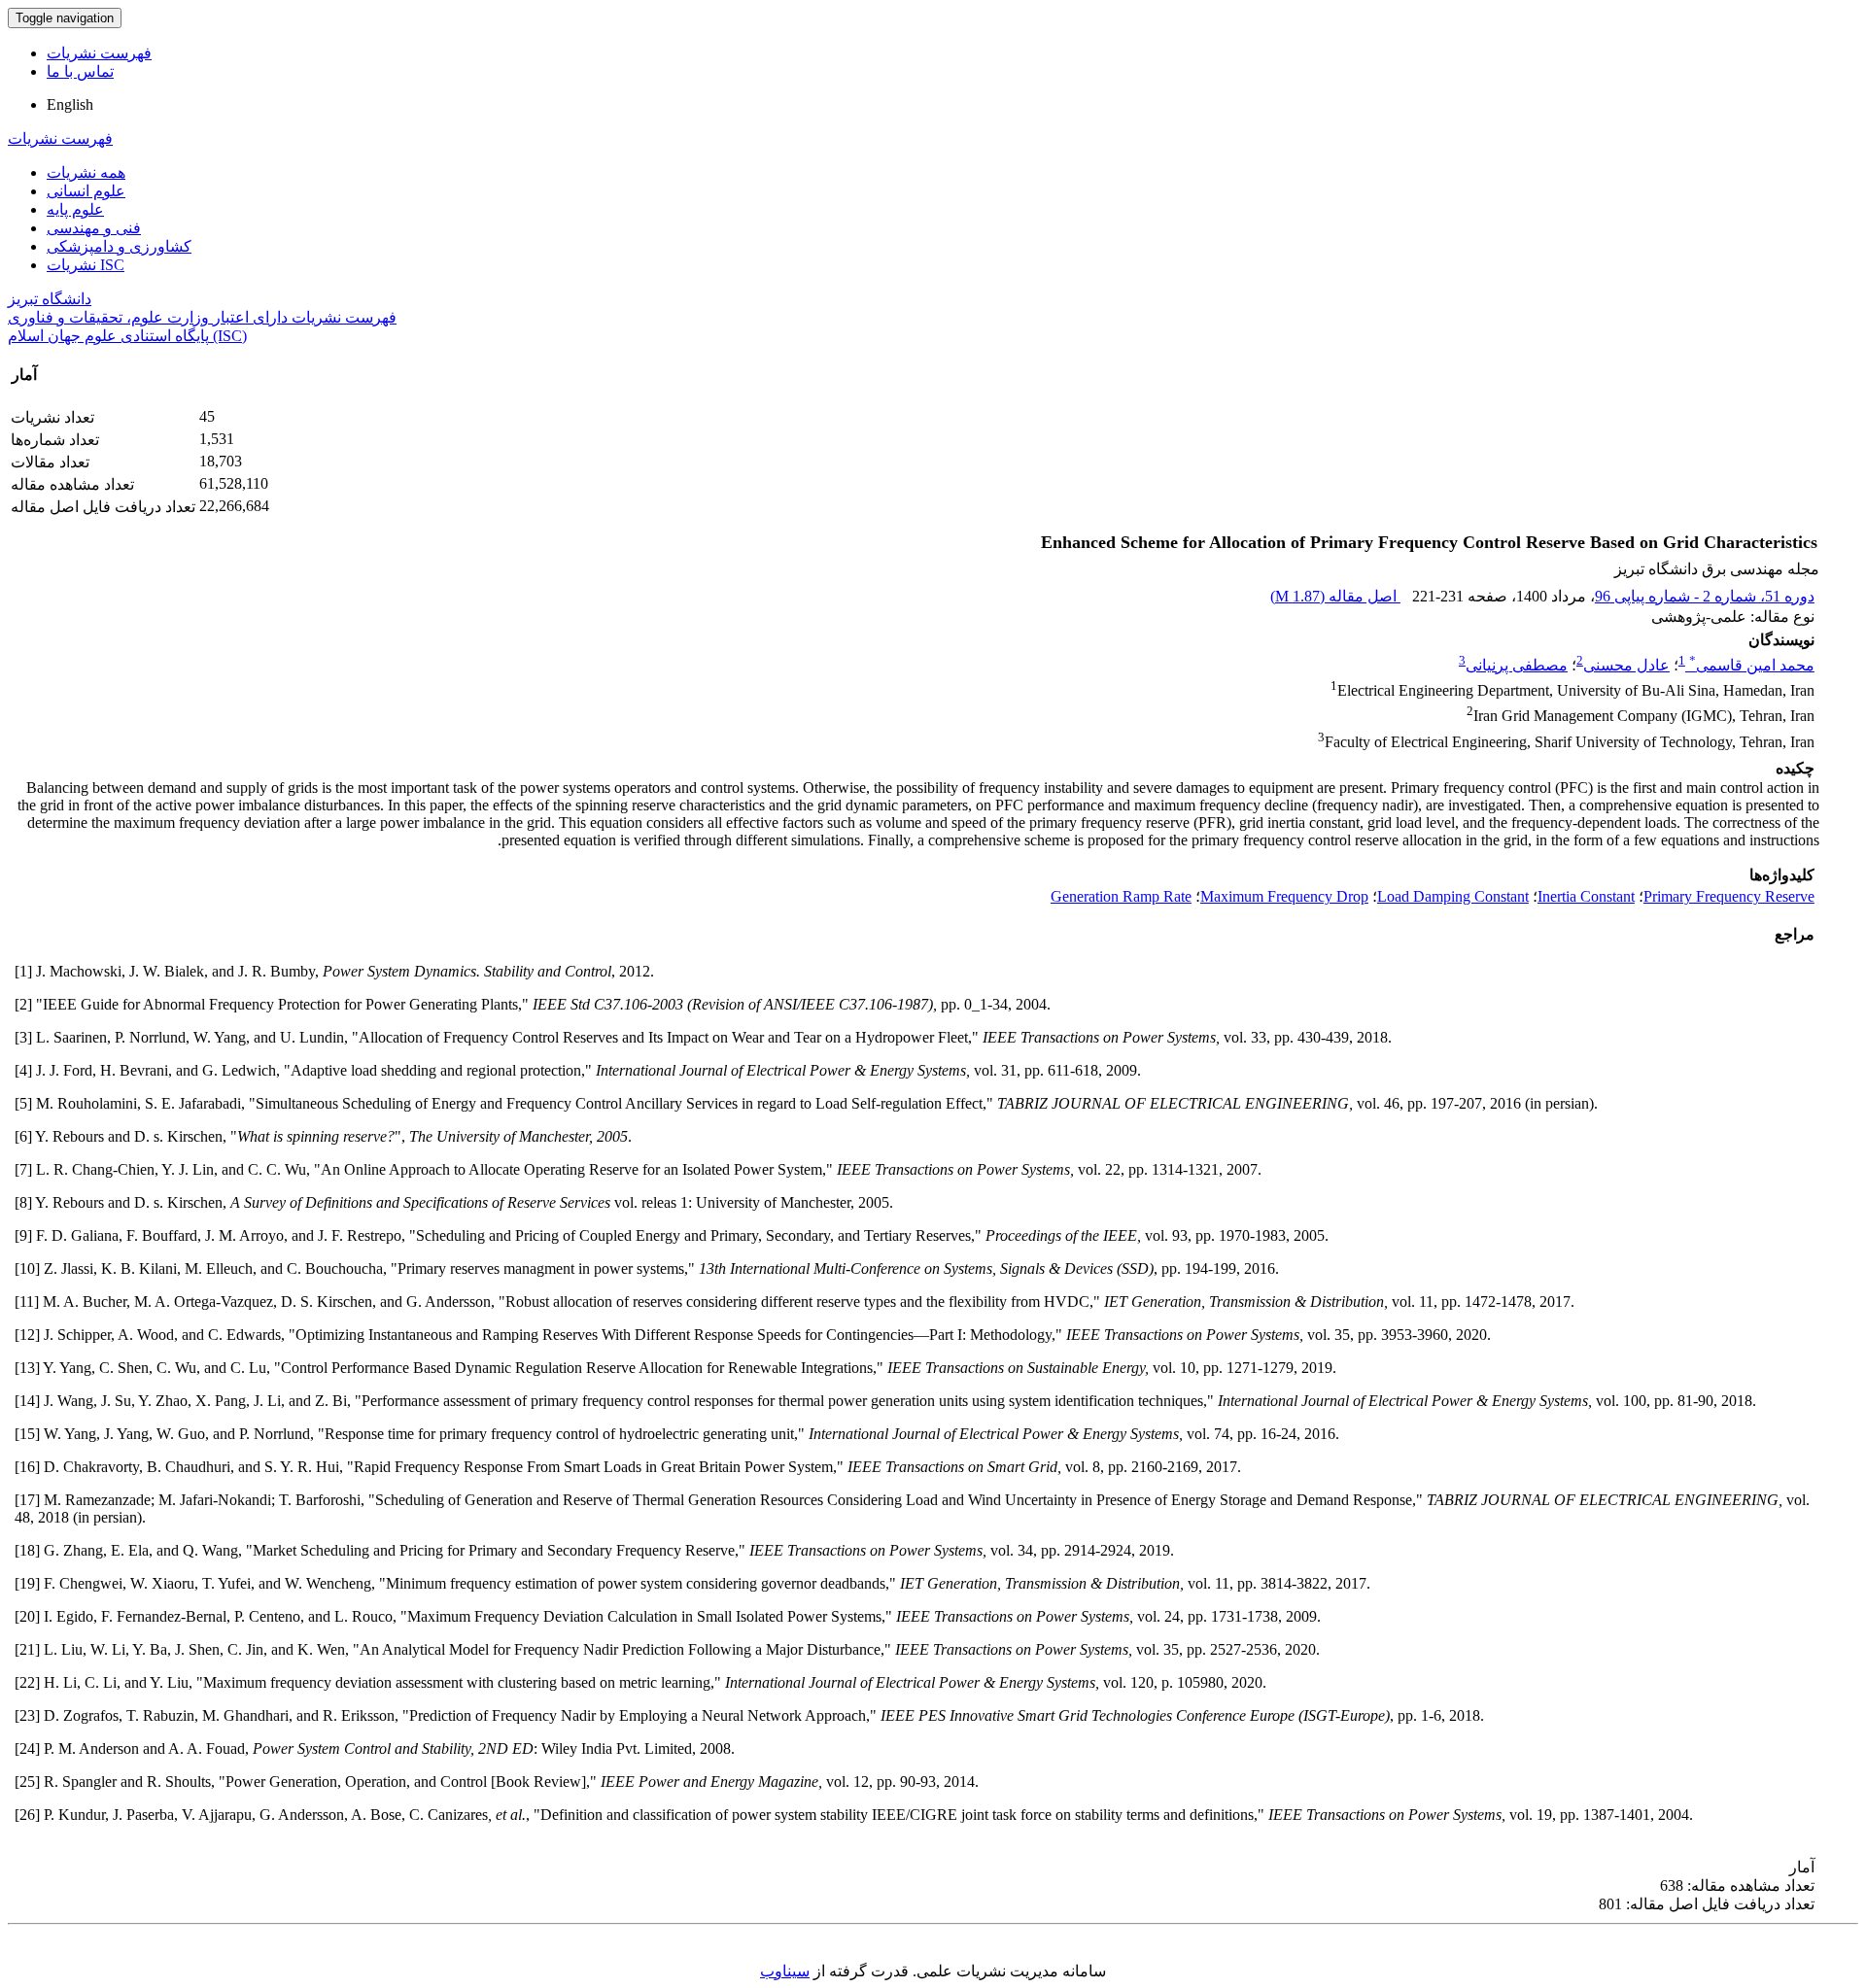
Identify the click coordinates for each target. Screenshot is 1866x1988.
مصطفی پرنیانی (1517, 665)
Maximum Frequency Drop (1284, 896)
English (70, 104)
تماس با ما (80, 71)
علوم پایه (75, 209)
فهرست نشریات (99, 53)
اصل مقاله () (1335, 596)
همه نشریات (86, 172)
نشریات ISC (86, 265)
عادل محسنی (1626, 665)
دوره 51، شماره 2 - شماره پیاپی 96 (1705, 596)
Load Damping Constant (1453, 896)
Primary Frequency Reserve (1729, 896)
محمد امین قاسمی (1752, 665)
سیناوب (785, 1971)
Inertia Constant (1586, 896)
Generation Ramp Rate (1121, 896)
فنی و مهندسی (94, 228)
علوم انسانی (86, 191)
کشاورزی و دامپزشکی (119, 246)
